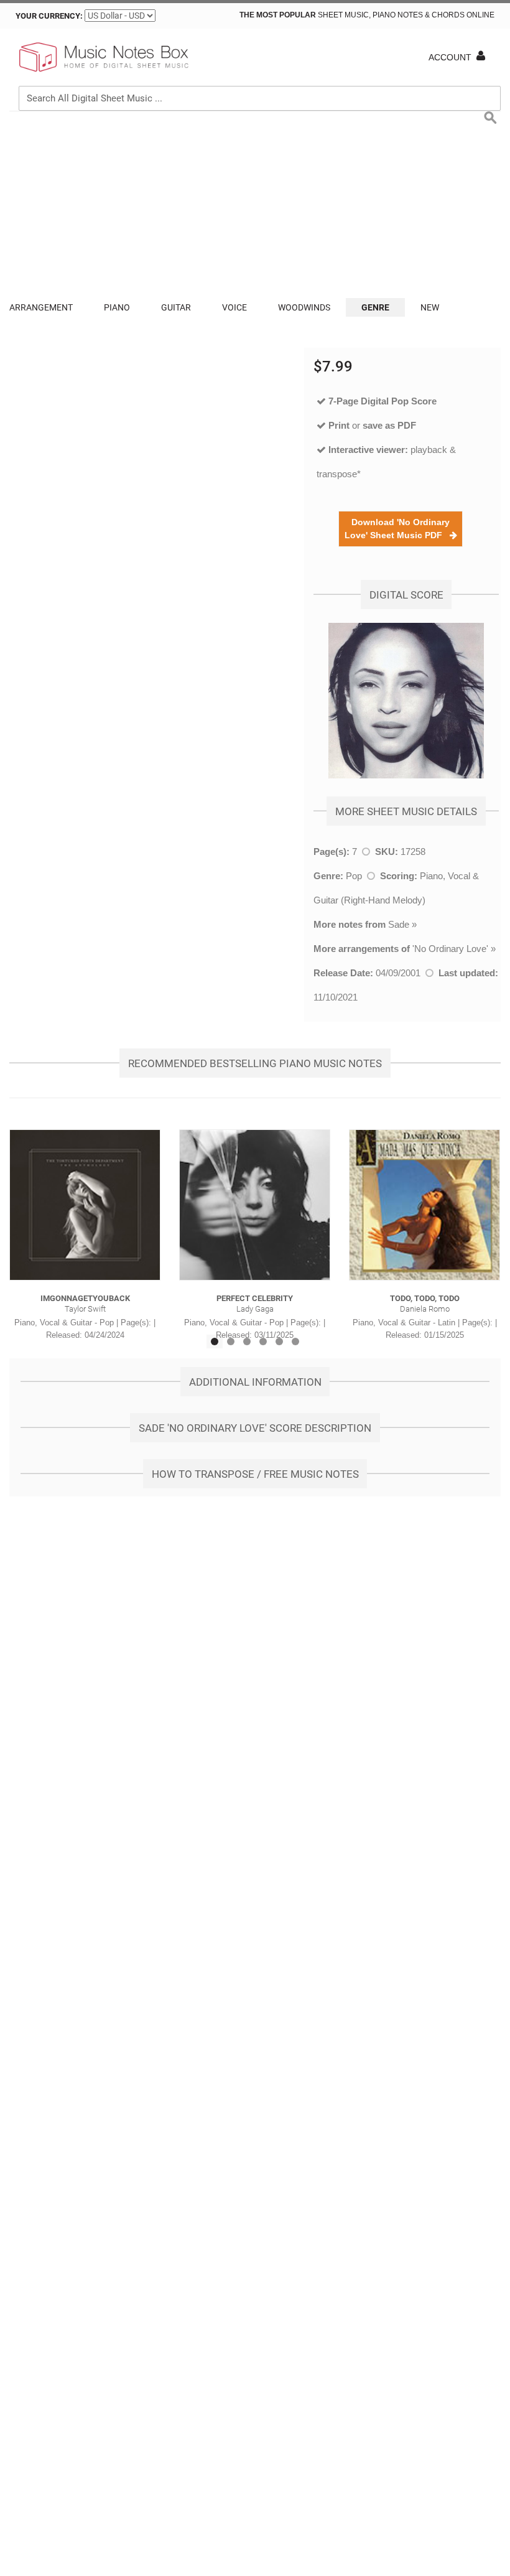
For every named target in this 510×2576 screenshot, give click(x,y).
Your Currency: (49, 16)
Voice (234, 307)
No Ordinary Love (450, 949)
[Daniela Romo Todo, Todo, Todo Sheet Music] (424, 1205)
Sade (399, 924)
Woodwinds (304, 307)
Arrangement (41, 307)
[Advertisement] (255, 205)
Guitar (176, 307)
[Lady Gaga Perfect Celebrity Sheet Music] (255, 1205)
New (430, 307)
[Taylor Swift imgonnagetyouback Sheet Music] (85, 1205)
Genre (375, 307)
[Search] (488, 41)
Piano (117, 307)
